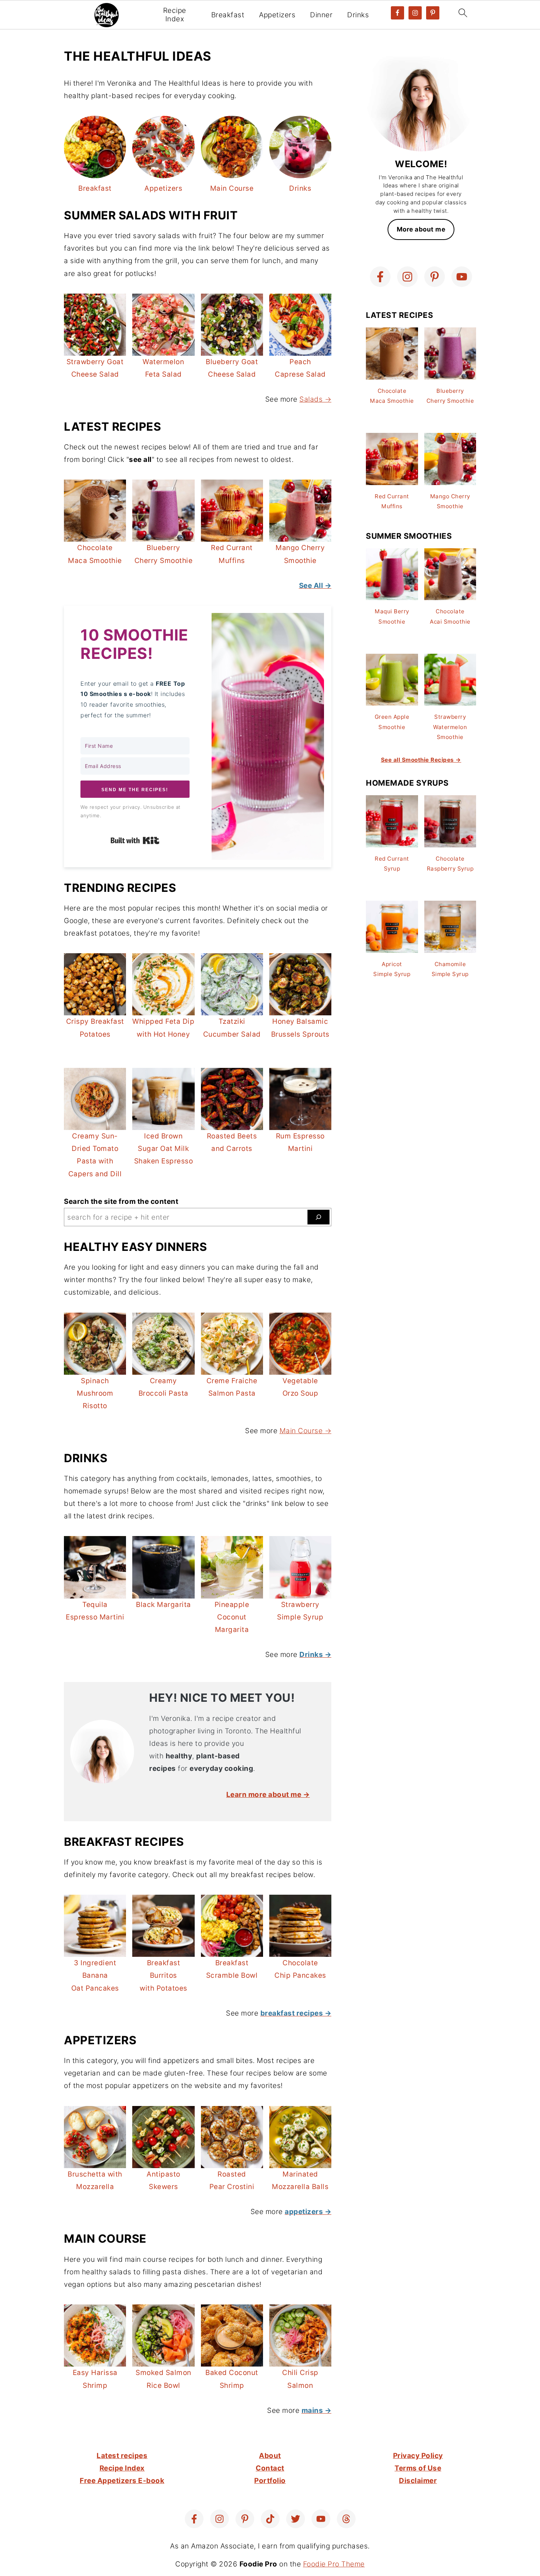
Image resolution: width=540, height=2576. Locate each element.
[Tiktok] (270, 2519)
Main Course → (306, 1431)
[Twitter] (296, 2519)
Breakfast (228, 15)
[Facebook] (380, 277)
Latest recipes (122, 2456)
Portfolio (270, 2481)
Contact (270, 2468)
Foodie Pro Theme (334, 2564)
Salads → (315, 399)
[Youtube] (462, 277)
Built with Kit (135, 840)
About (270, 2456)
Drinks (358, 15)
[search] (318, 1217)
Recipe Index (175, 15)
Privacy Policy (418, 2456)
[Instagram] (407, 277)
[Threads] (346, 2519)
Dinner (321, 15)
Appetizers (277, 15)
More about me (421, 229)
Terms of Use (418, 2468)
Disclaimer (418, 2481)
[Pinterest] (435, 277)
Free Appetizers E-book (122, 2481)
